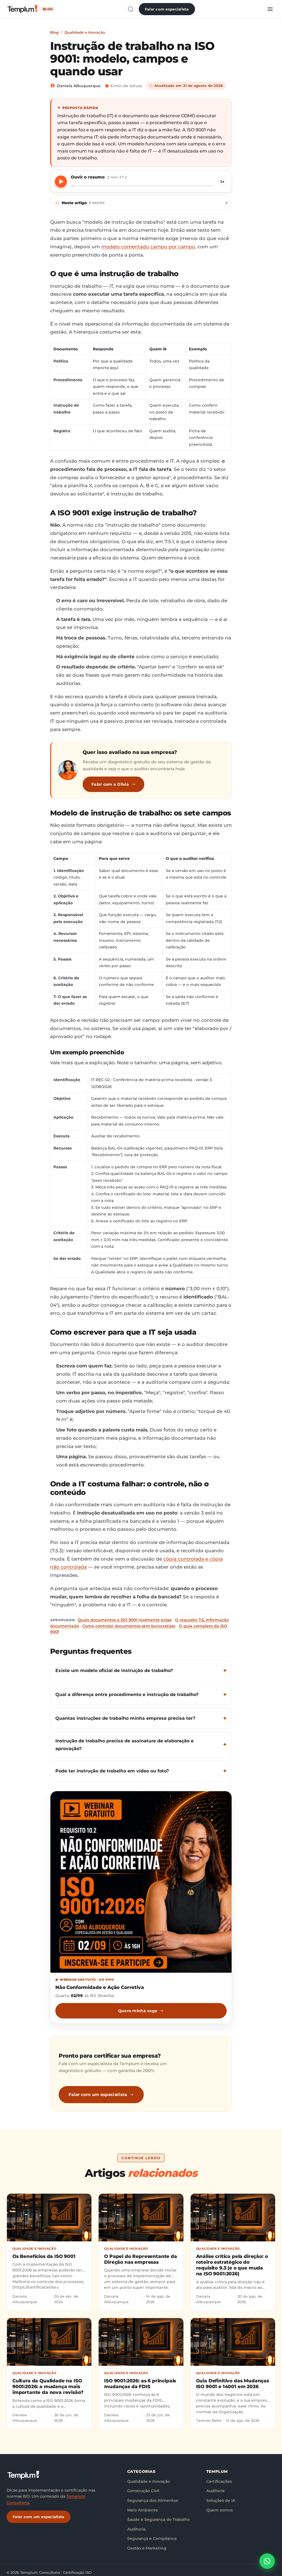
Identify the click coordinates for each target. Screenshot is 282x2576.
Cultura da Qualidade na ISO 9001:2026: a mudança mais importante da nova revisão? (48, 2387)
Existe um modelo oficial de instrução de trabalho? (114, 1670)
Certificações (219, 2481)
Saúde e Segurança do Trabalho (158, 2519)
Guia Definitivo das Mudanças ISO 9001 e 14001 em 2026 (233, 2384)
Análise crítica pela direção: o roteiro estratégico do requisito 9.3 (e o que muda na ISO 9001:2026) (232, 2265)
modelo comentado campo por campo (148, 247)
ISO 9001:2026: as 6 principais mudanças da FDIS (140, 2384)
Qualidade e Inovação (85, 32)
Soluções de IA (221, 2500)
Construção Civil (143, 2491)
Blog (54, 32)
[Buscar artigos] (131, 9)
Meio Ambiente (143, 2510)
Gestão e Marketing (147, 2548)
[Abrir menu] (270, 9)
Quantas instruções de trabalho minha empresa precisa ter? (125, 1718)
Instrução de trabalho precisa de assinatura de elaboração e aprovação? (124, 1745)
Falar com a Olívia (110, 784)
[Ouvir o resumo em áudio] (61, 182)
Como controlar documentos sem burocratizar (129, 1626)
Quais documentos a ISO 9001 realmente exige (125, 1620)
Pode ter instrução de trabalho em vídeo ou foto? (112, 1771)
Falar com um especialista (98, 2094)
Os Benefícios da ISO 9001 (44, 2256)
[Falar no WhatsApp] (267, 2561)
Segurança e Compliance (152, 2538)
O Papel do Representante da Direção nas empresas (140, 2259)
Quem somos (219, 2510)
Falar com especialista (167, 9)
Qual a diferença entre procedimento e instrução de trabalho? (127, 1694)
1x (222, 181)
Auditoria (136, 2529)
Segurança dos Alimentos (153, 2500)
